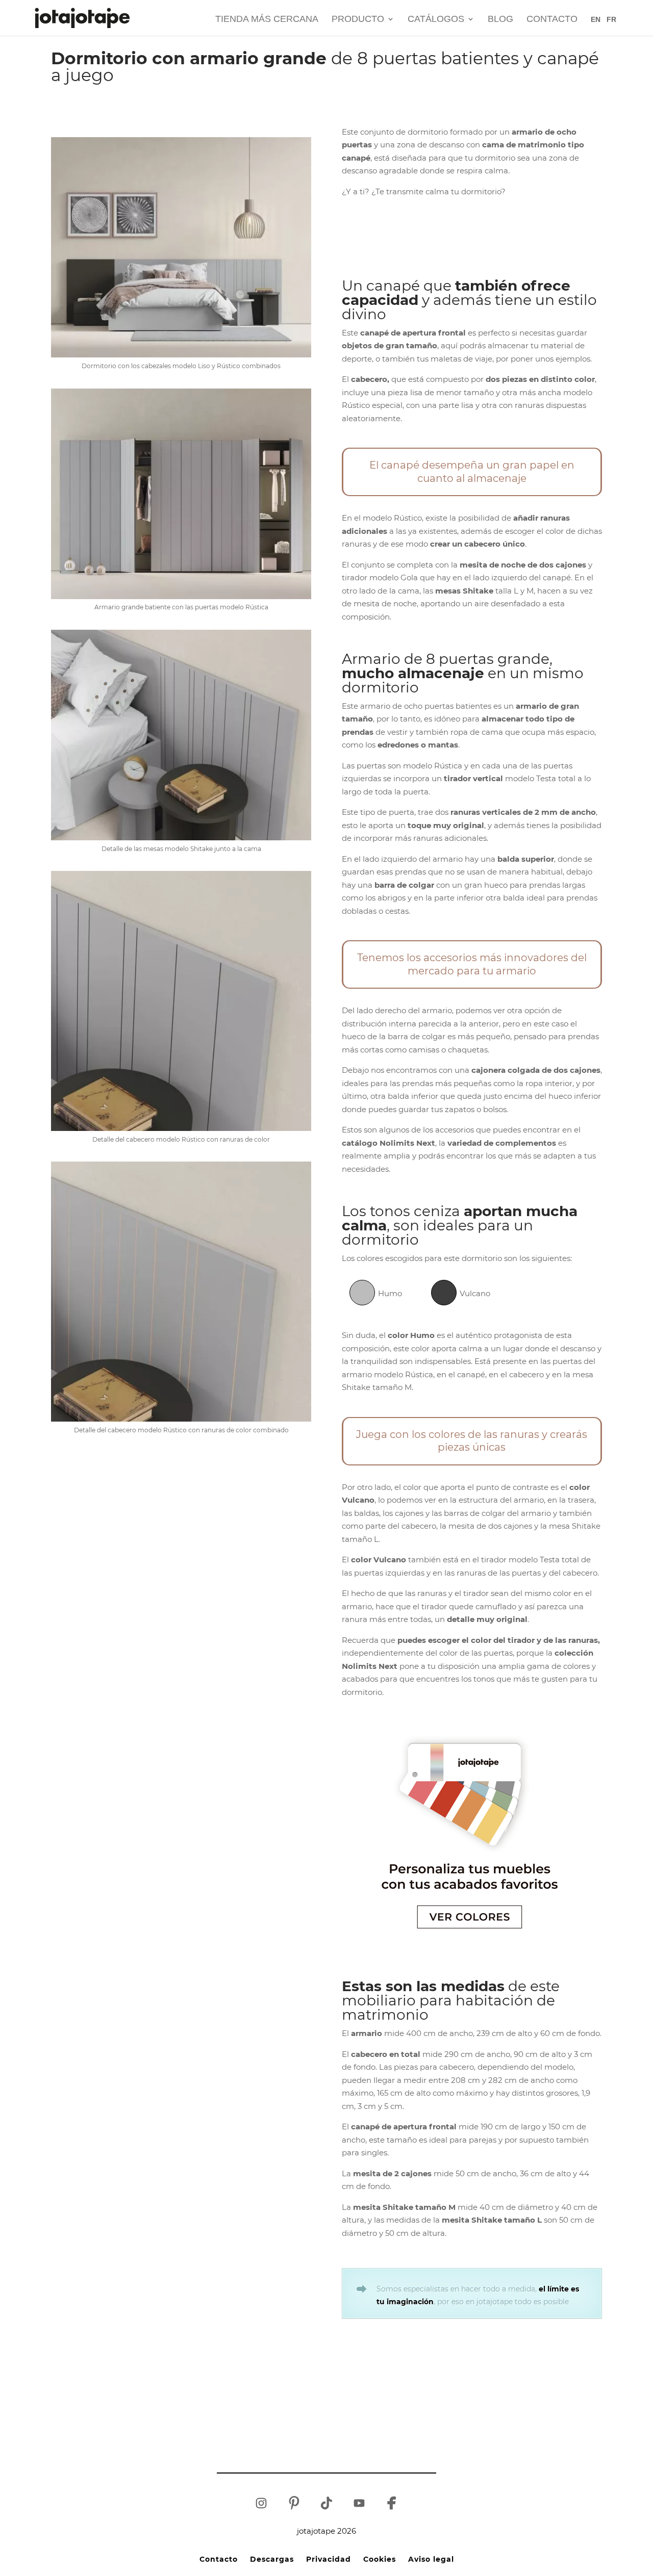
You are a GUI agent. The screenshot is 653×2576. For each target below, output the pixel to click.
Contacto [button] (552, 20)
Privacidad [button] (329, 2559)
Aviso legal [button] (431, 2559)
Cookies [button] (380, 2559)
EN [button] (596, 19)
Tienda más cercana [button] (267, 20)
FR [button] (611, 19)
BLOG (500, 20)
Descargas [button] (272, 2559)
